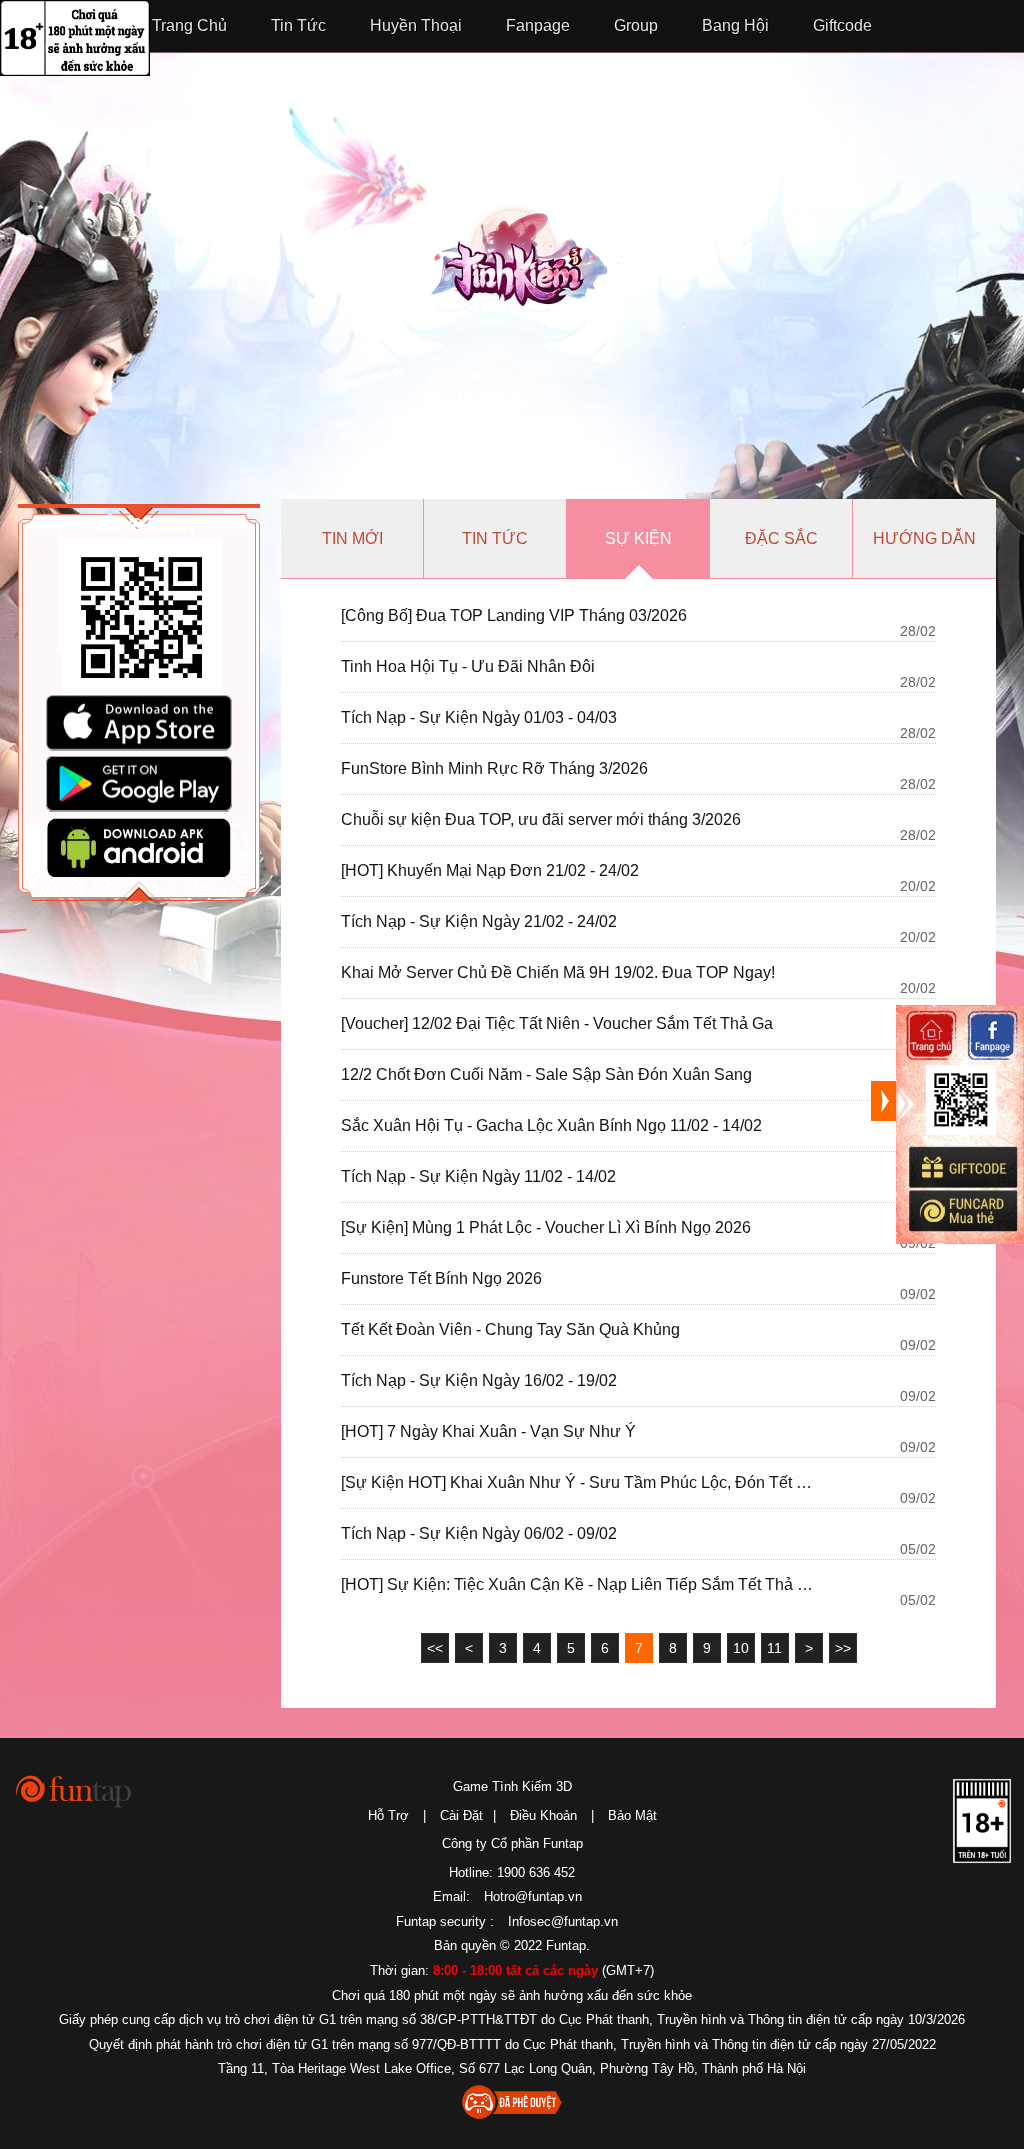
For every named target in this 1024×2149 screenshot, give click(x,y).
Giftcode (842, 25)
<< (435, 1648)
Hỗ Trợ (388, 1815)
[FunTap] (74, 1790)
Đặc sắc (781, 538)
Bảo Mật (632, 1815)
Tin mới (352, 538)
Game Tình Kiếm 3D (512, 1786)
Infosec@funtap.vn (563, 1921)
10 (741, 1648)
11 (774, 1648)
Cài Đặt (461, 1815)
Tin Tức (298, 25)
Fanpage (538, 25)
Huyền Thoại (416, 25)
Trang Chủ (189, 25)
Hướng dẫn (924, 538)
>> (843, 1648)
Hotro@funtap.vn (533, 1896)
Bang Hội (735, 25)
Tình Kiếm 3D (525, 265)
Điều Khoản (543, 1815)
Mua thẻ (962, 1211)
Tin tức (495, 538)
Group (636, 25)
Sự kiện (638, 538)
